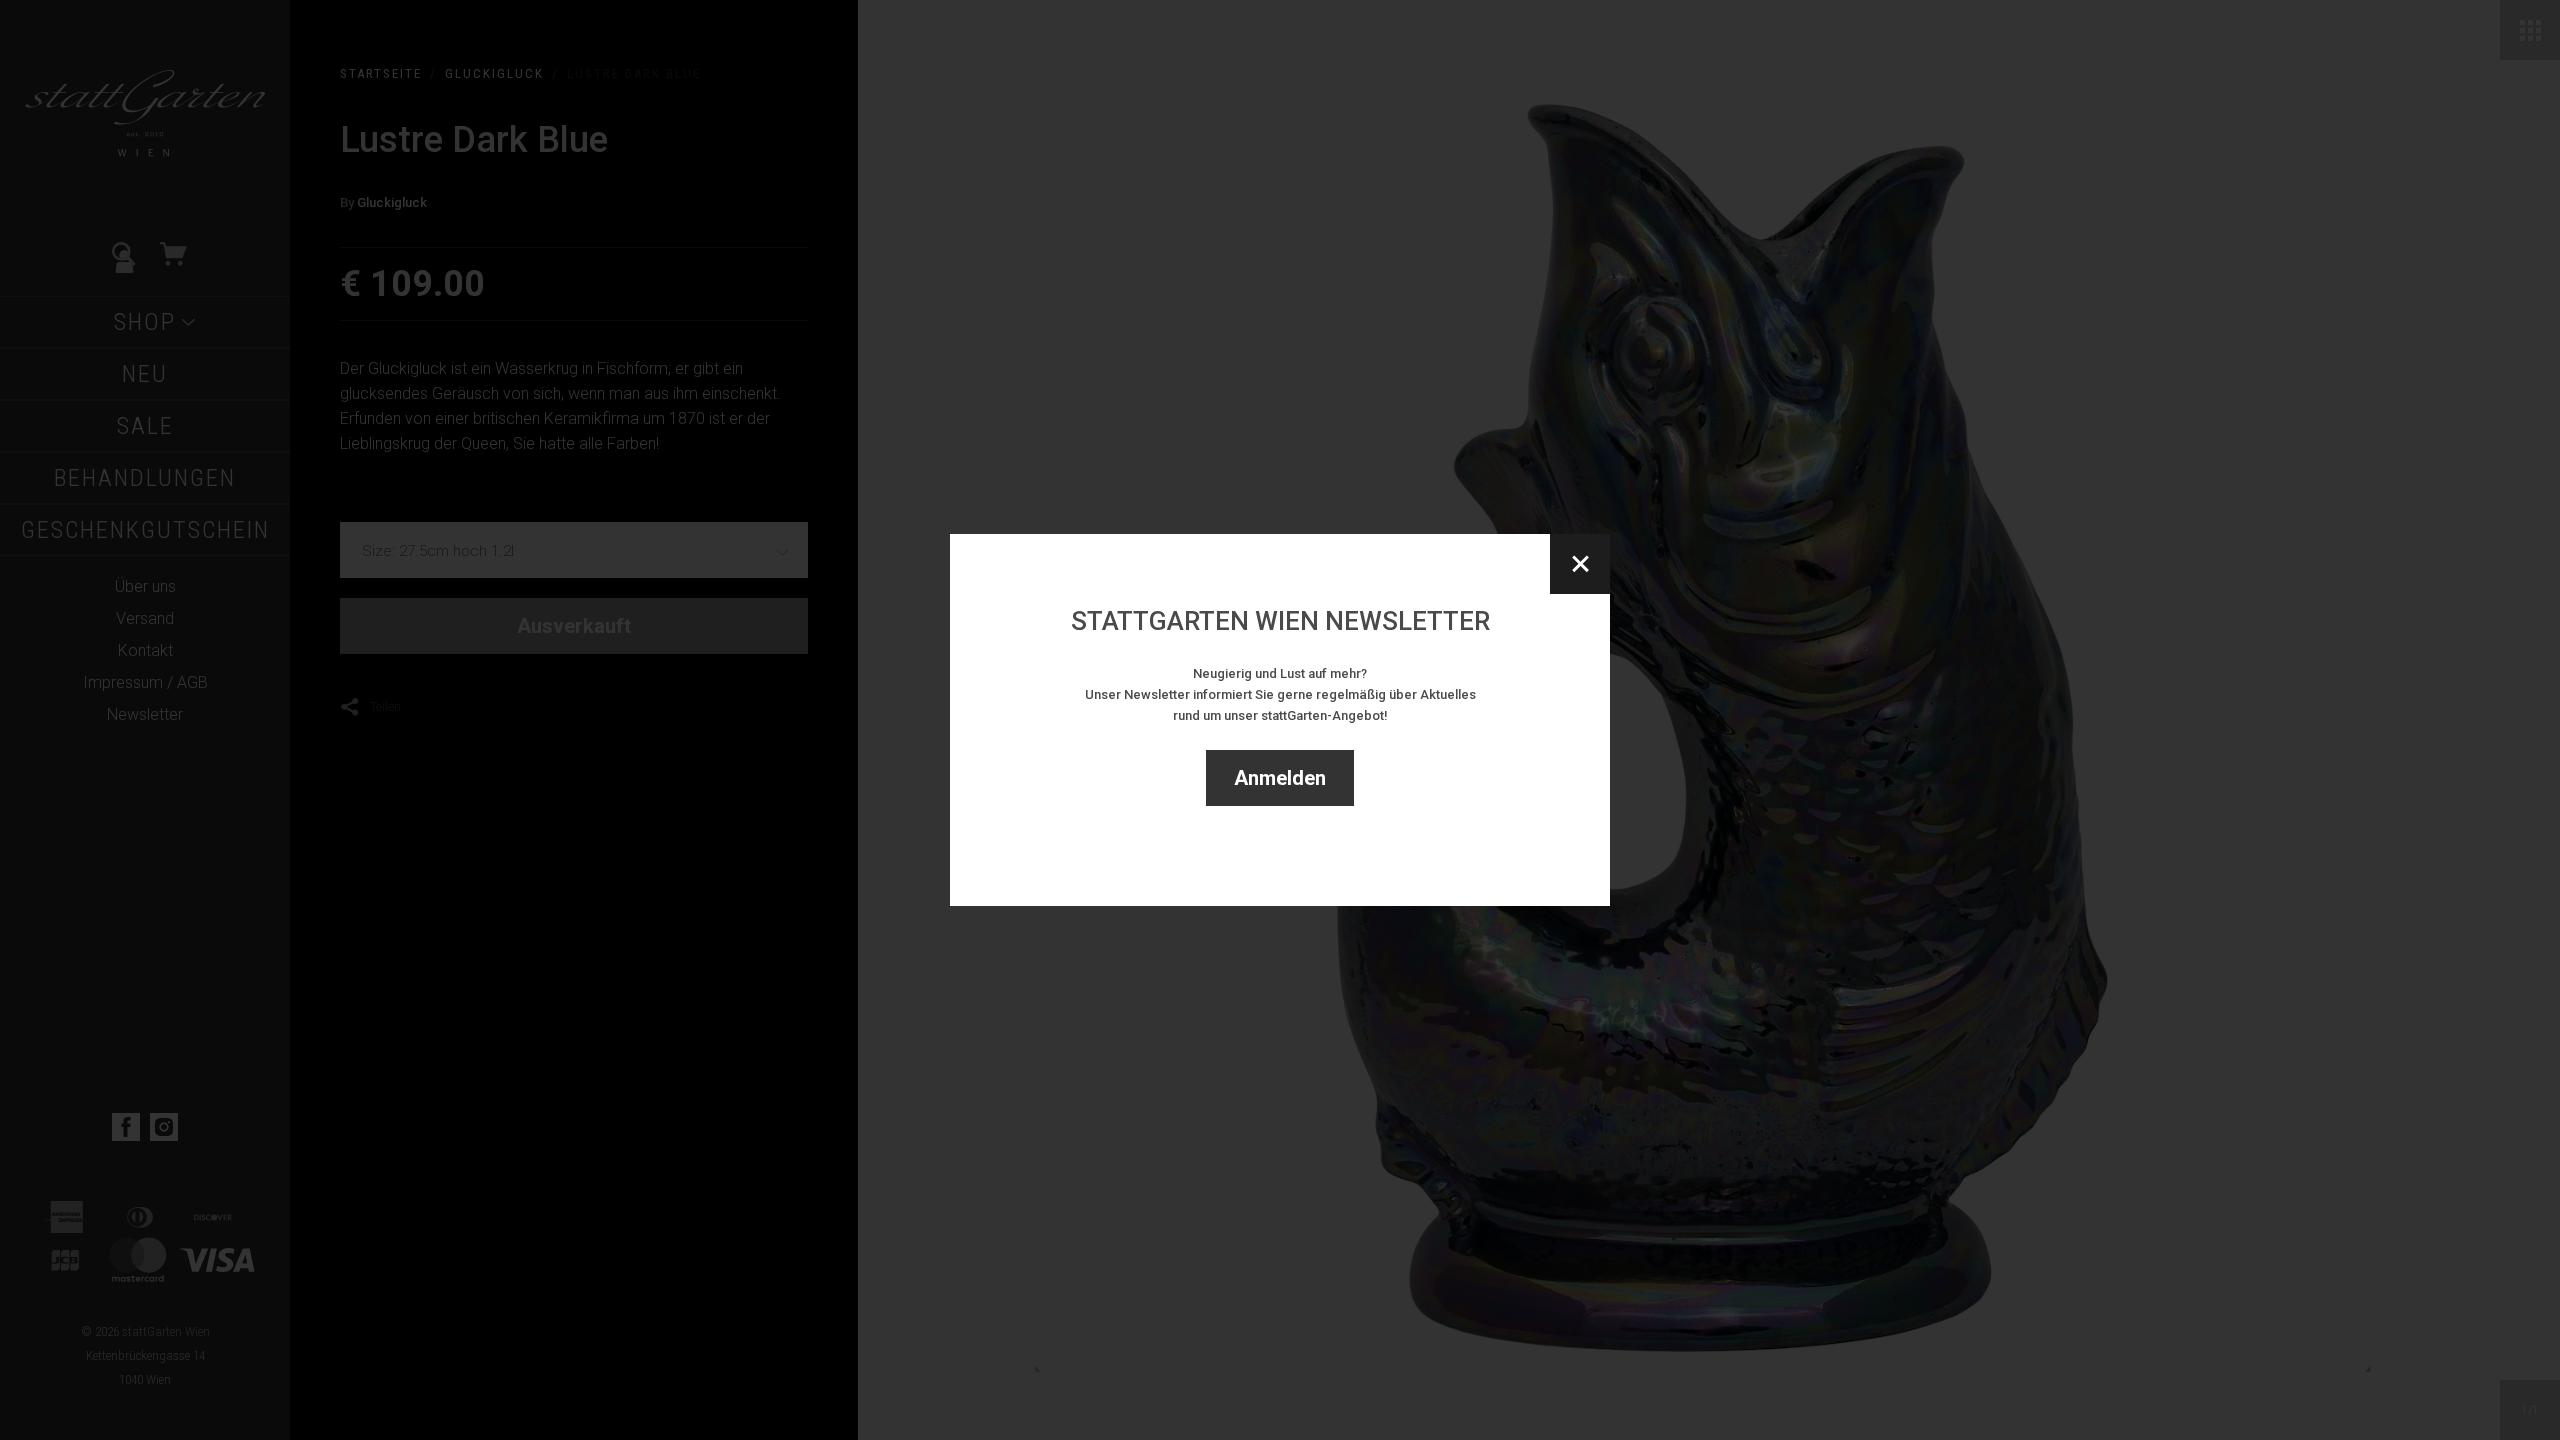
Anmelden (1280, 778)
